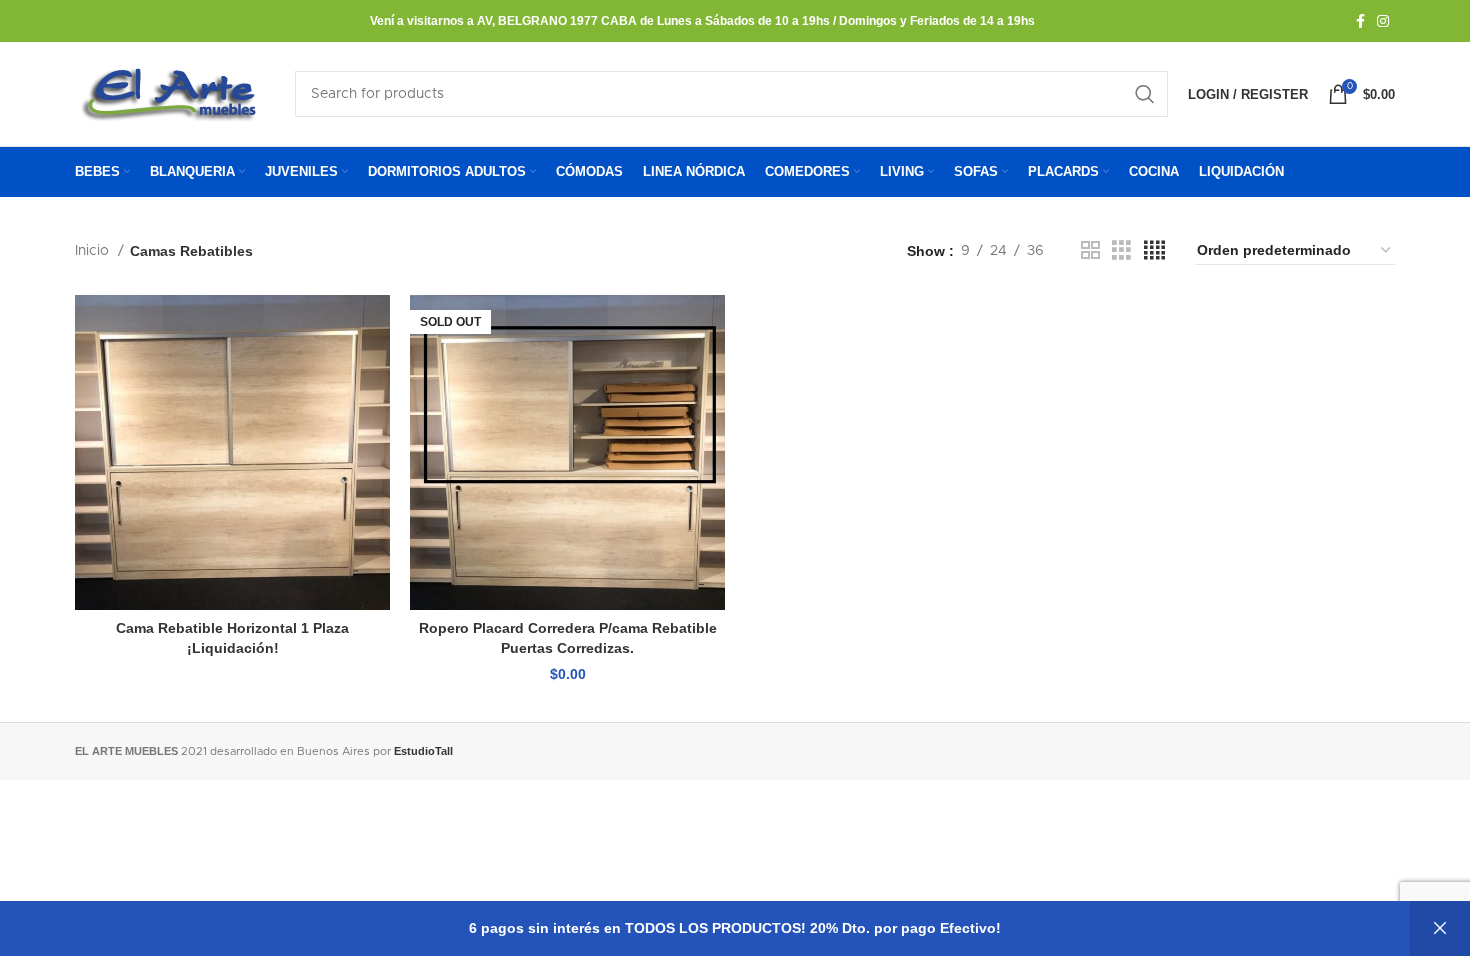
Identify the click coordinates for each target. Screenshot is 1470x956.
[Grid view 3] (1121, 251)
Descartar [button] (1440, 928)
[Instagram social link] (1383, 21)
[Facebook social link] (1360, 21)
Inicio (94, 251)
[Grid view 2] (1090, 251)
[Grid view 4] (1154, 251)
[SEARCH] (1145, 94)
